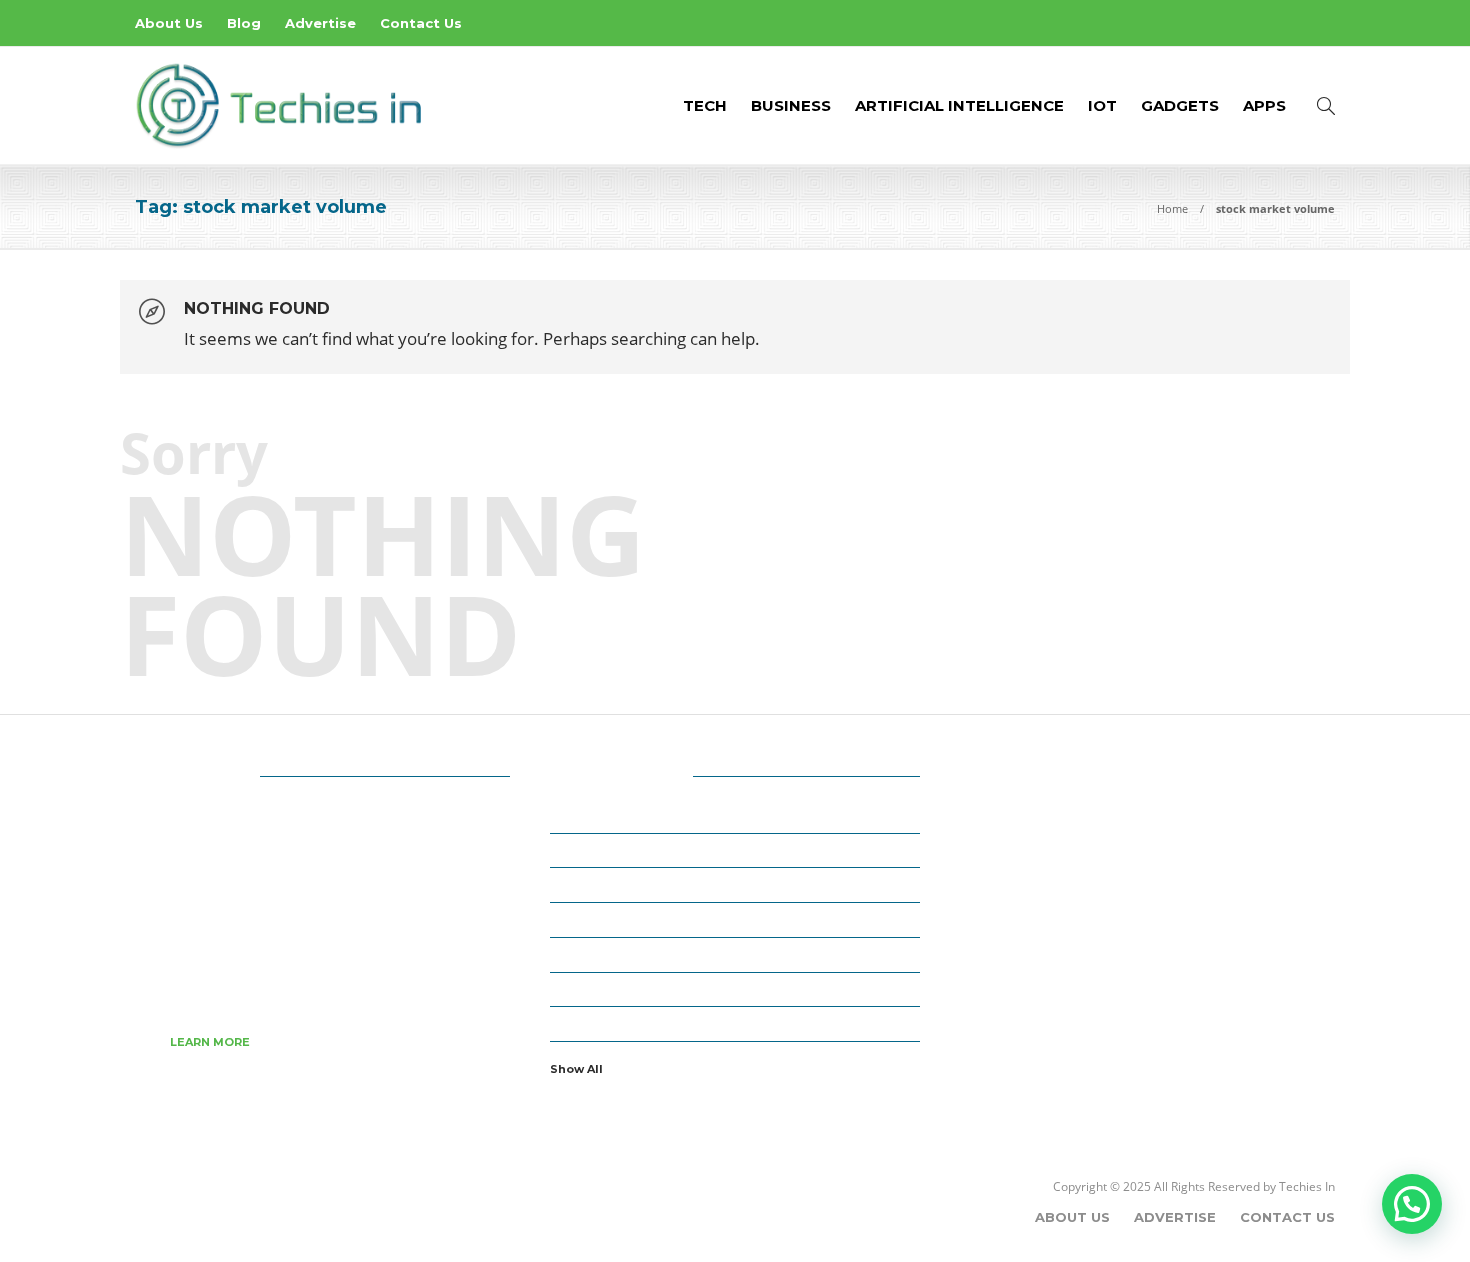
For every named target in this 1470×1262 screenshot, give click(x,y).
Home (1172, 208)
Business (791, 105)
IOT (1102, 105)
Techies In (1307, 1186)
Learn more (210, 1042)
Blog (244, 23)
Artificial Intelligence (959, 105)
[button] (1412, 1204)
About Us (169, 23)
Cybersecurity (738, 919)
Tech (705, 105)
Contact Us (421, 23)
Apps (1264, 105)
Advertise (320, 23)
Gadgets (1180, 105)
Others (738, 1023)
